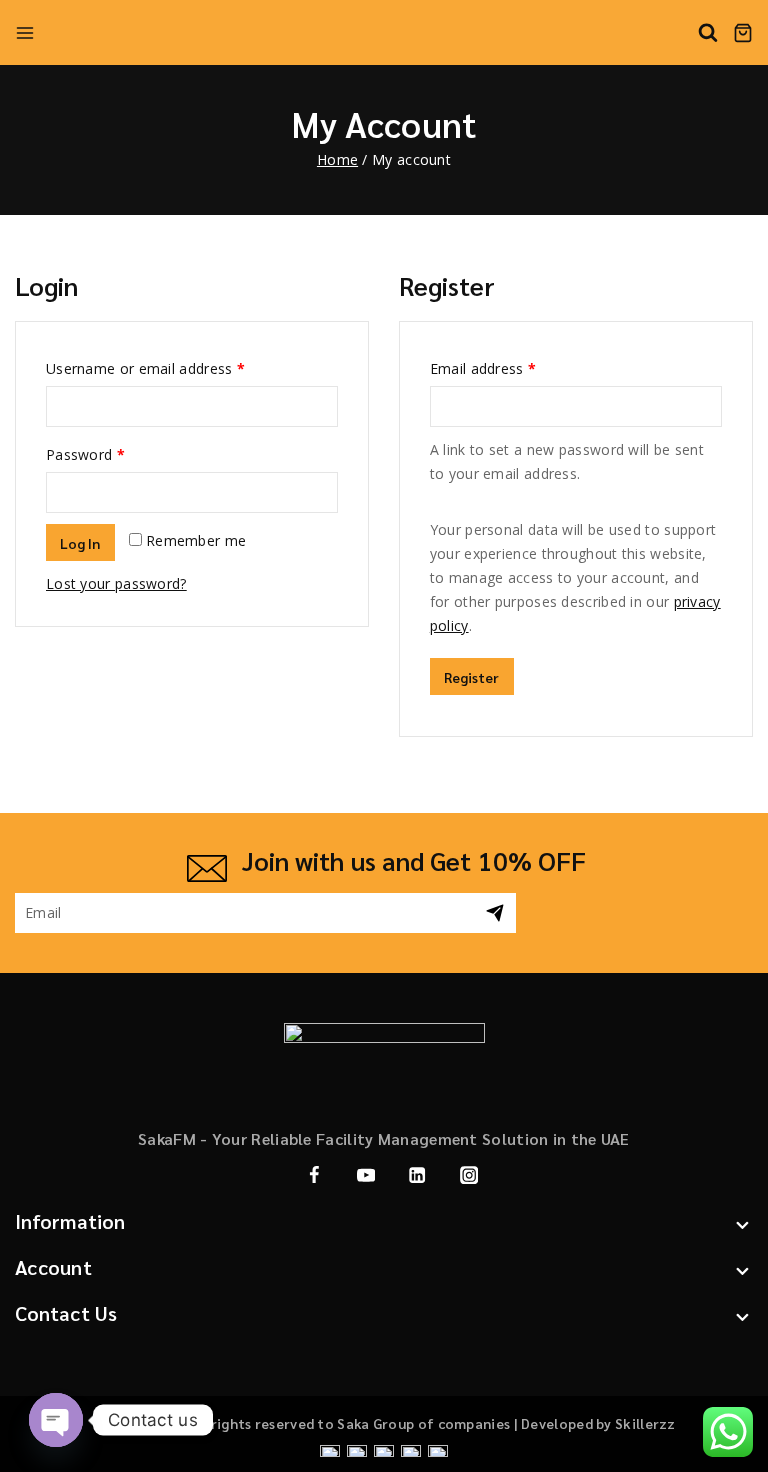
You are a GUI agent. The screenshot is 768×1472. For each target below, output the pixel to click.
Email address (483, 368)
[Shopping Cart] (743, 33)
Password (85, 454)
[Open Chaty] (56, 1420)
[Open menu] (25, 33)
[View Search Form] (708, 33)
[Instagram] (468, 1174)
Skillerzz (645, 1423)
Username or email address (145, 368)
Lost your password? (116, 583)
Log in (80, 543)
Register (472, 677)
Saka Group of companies (425, 1423)
